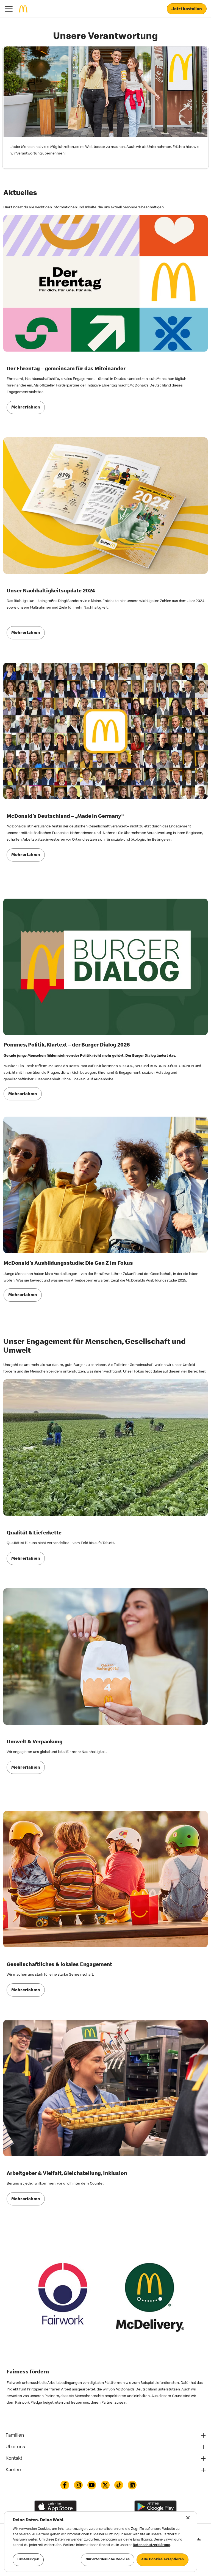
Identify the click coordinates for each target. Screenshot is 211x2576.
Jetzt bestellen (187, 9)
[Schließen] (188, 2518)
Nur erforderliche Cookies (108, 2560)
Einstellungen (28, 2560)
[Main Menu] (9, 9)
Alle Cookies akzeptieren (163, 2560)
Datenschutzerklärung (152, 2545)
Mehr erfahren (26, 408)
